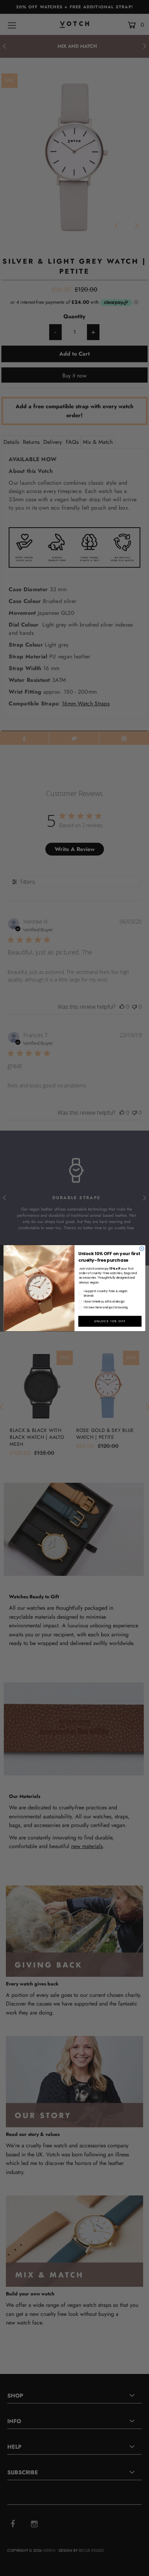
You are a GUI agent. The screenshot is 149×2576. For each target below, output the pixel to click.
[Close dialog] (142, 1249)
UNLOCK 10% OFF (110, 1321)
